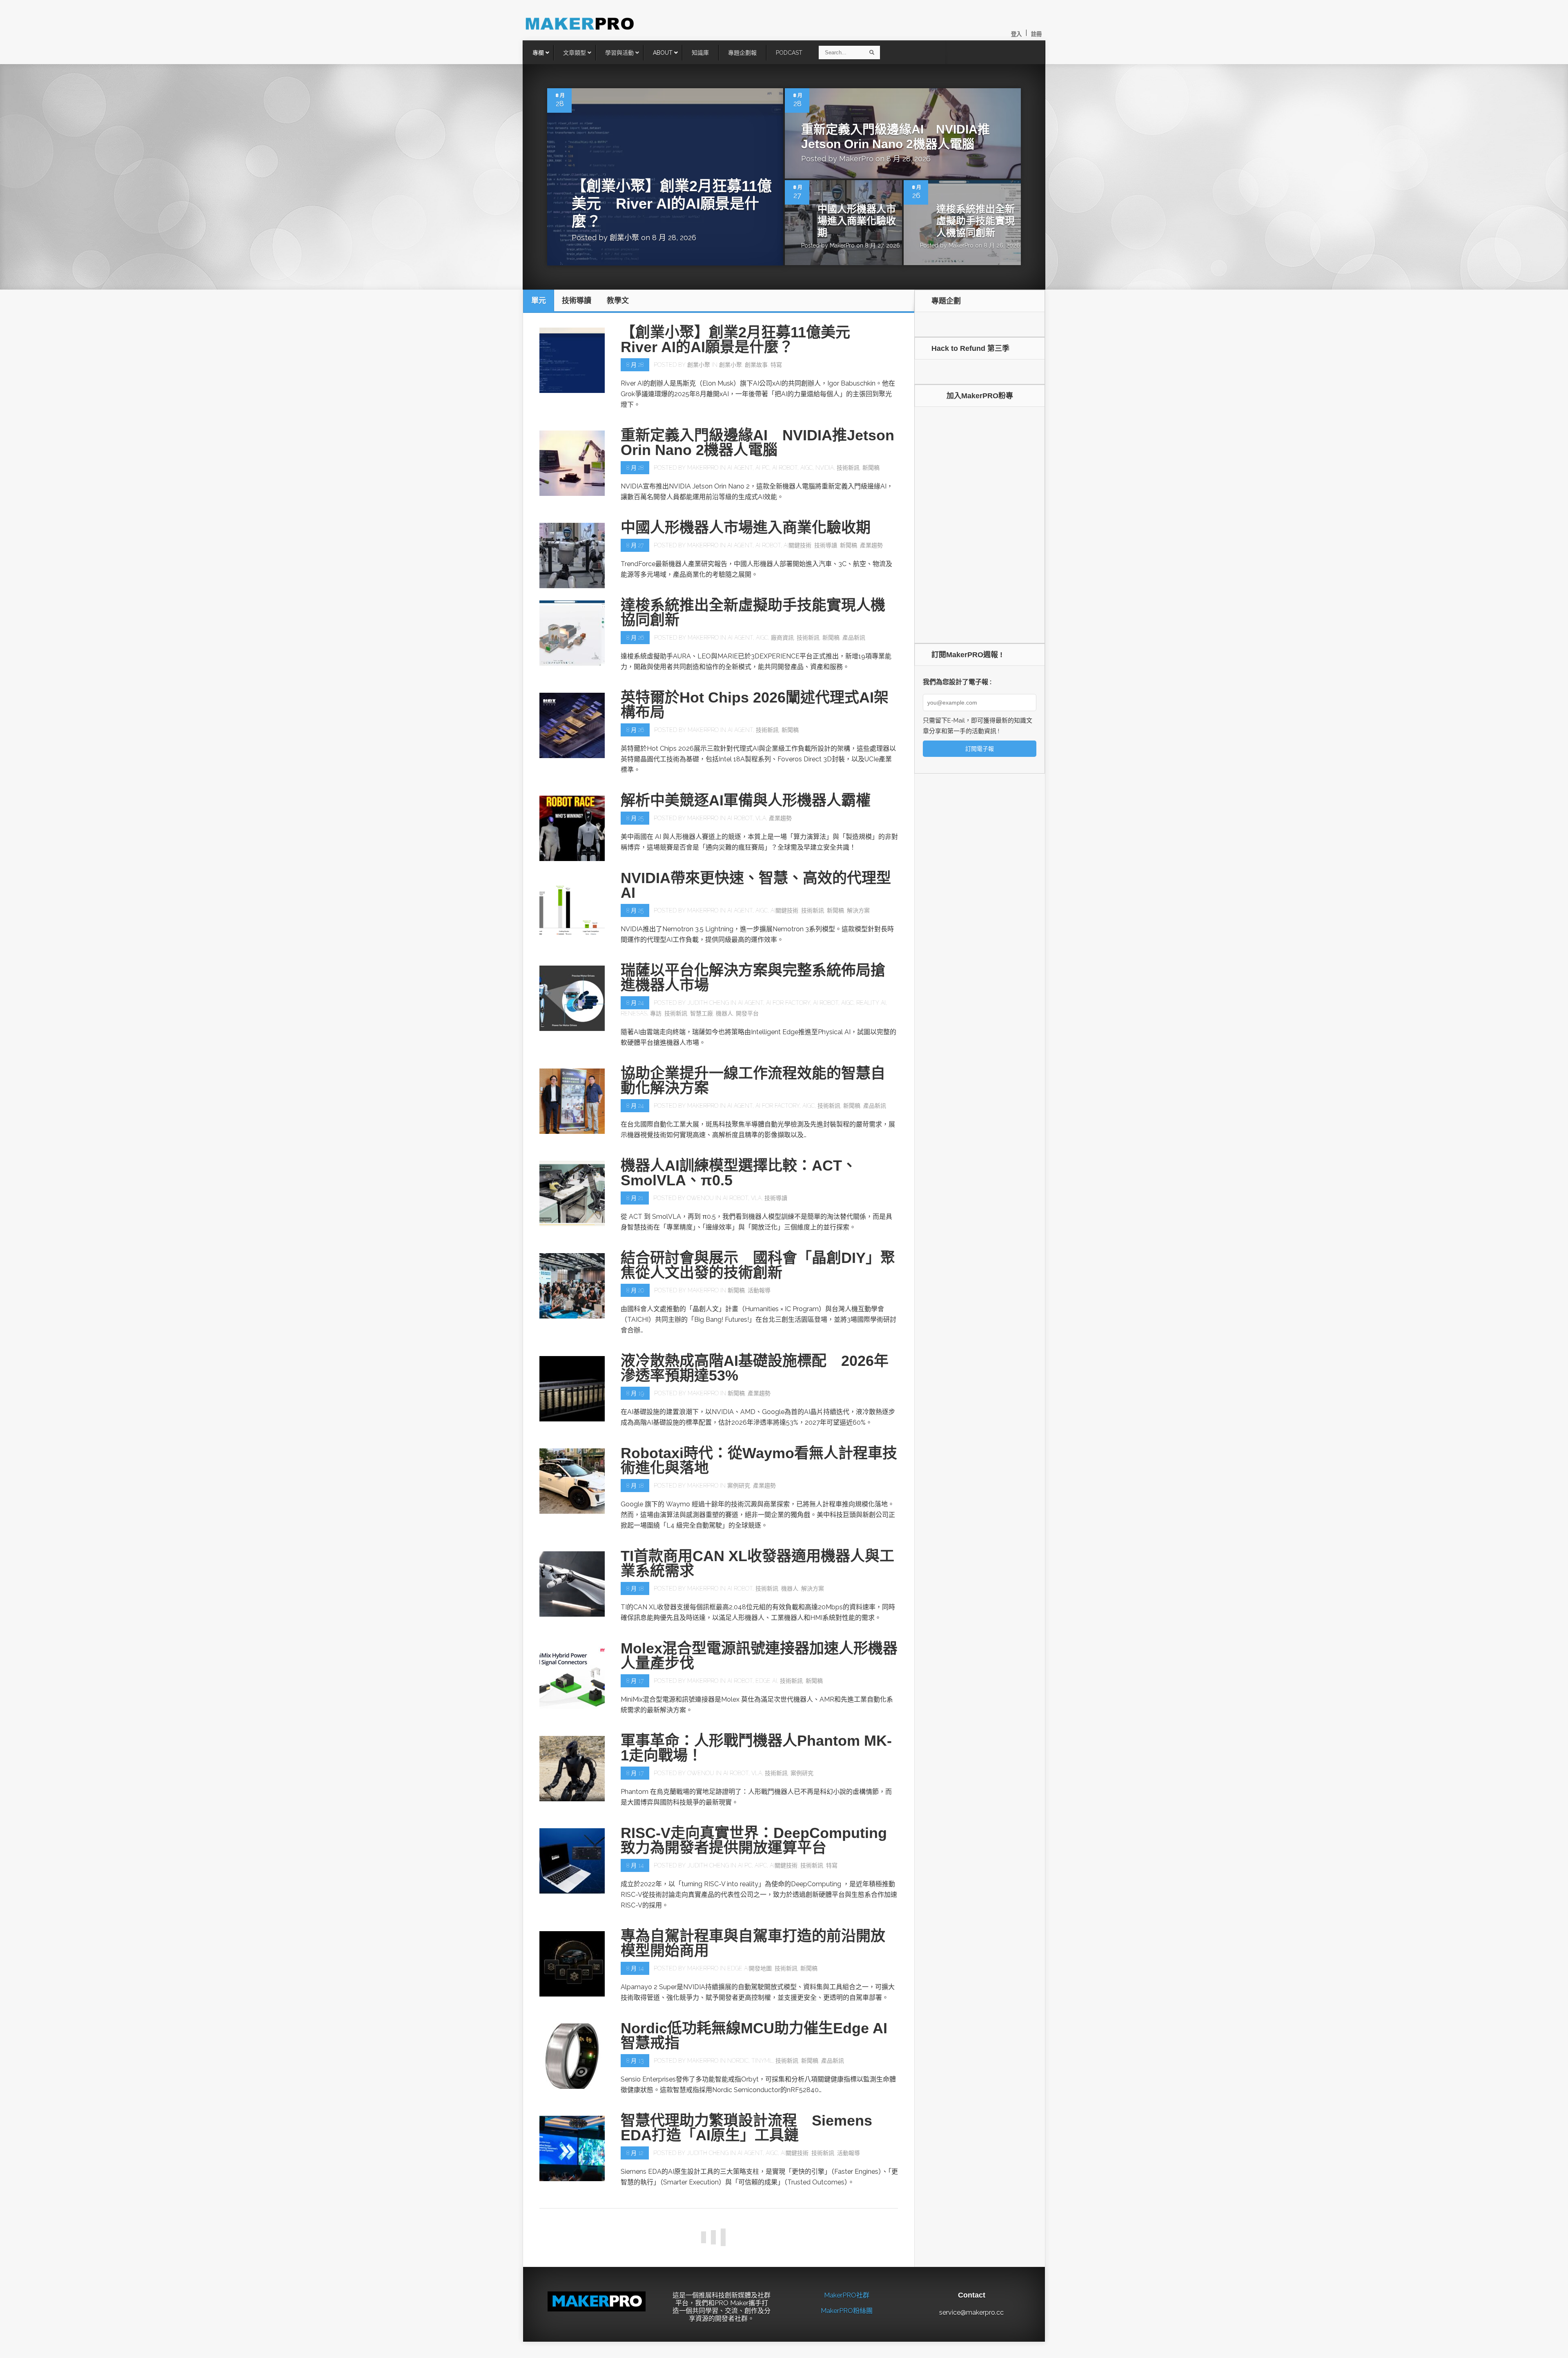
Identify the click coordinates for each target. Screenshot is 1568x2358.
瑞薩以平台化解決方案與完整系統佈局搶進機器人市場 (753, 978)
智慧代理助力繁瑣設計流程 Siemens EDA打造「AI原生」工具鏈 (746, 2128)
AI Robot (785, 468)
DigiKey (737, 2352)
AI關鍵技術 (797, 545)
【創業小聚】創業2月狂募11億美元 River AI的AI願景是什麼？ (672, 204)
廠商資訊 (782, 638)
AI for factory (788, 1003)
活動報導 (759, 1290)
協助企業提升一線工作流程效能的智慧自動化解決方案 (753, 1081)
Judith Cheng (708, 1003)
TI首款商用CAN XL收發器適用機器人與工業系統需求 (757, 1563)
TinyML (762, 2061)
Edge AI (766, 1681)
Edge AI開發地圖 (749, 1968)
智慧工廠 (702, 1013)
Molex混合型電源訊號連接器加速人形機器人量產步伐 (759, 1656)
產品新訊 (854, 638)
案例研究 (739, 1486)
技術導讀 (826, 545)
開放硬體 (835, 2352)
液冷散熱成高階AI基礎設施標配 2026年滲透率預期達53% (755, 1368)
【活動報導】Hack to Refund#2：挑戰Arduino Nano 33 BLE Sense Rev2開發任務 (754, 2320)
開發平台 (747, 1013)
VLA (761, 818)
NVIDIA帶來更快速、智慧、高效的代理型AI (756, 885)
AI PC (762, 468)
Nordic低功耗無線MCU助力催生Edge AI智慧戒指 (754, 2036)
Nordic (738, 2061)
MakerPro (856, 159)
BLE (718, 2352)
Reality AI (871, 1003)
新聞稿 (871, 468)
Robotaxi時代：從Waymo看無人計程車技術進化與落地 (759, 1460)
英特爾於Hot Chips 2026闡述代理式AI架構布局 (755, 705)
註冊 (1036, 34)
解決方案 (858, 910)
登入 (1016, 34)
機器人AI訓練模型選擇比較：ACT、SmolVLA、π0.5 (739, 1173)
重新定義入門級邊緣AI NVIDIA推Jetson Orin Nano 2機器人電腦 (757, 443)
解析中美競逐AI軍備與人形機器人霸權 (746, 800)
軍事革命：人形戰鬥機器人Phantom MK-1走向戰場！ (756, 1748)
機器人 (724, 1013)
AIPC (761, 1865)
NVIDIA (825, 468)
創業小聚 (624, 238)
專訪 (656, 1013)
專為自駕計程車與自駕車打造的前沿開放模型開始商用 (753, 1943)
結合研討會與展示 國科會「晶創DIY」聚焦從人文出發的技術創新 (758, 1265)
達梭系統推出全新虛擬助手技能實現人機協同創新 (976, 221)
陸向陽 (695, 2352)
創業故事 (756, 365)
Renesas (634, 1013)
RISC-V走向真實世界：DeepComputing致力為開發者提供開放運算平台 (754, 1840)
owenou (700, 1198)
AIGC (806, 468)
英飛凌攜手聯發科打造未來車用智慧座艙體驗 (753, 2220)
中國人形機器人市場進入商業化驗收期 (857, 221)
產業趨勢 (871, 545)
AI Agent (740, 468)
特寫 (776, 365)
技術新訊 (848, 468)
